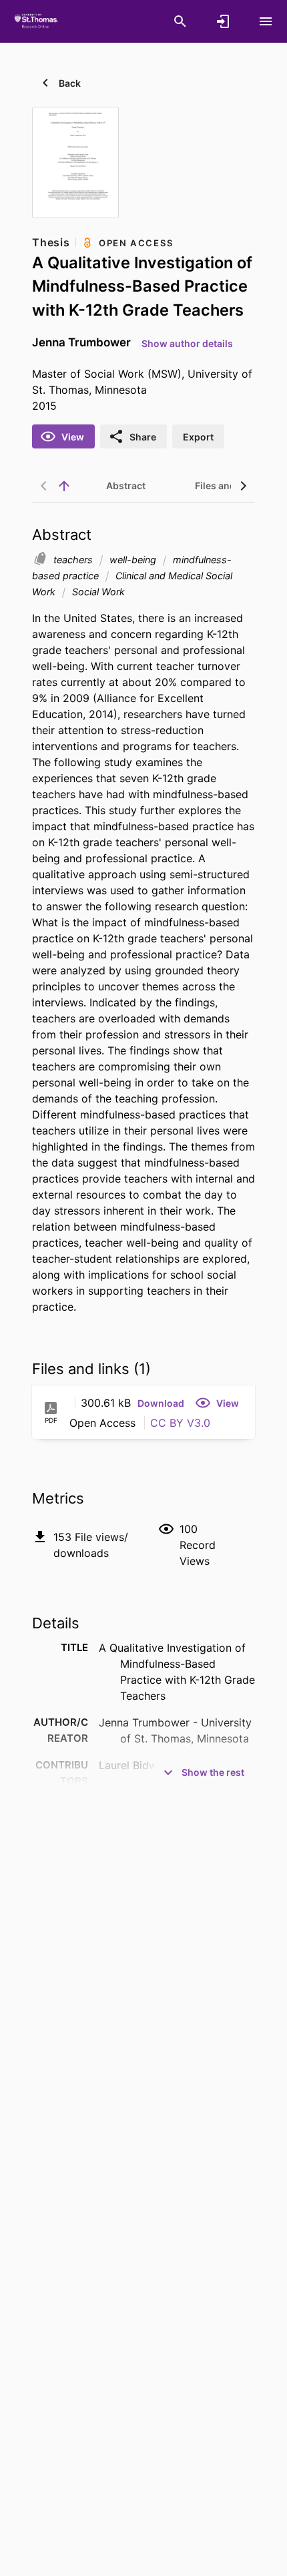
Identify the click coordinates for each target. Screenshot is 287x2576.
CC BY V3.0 (180, 1423)
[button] (161, 1403)
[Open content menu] (266, 21)
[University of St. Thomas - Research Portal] (38, 21)
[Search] (180, 21)
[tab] (125, 486)
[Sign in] (223, 21)
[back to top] (64, 486)
